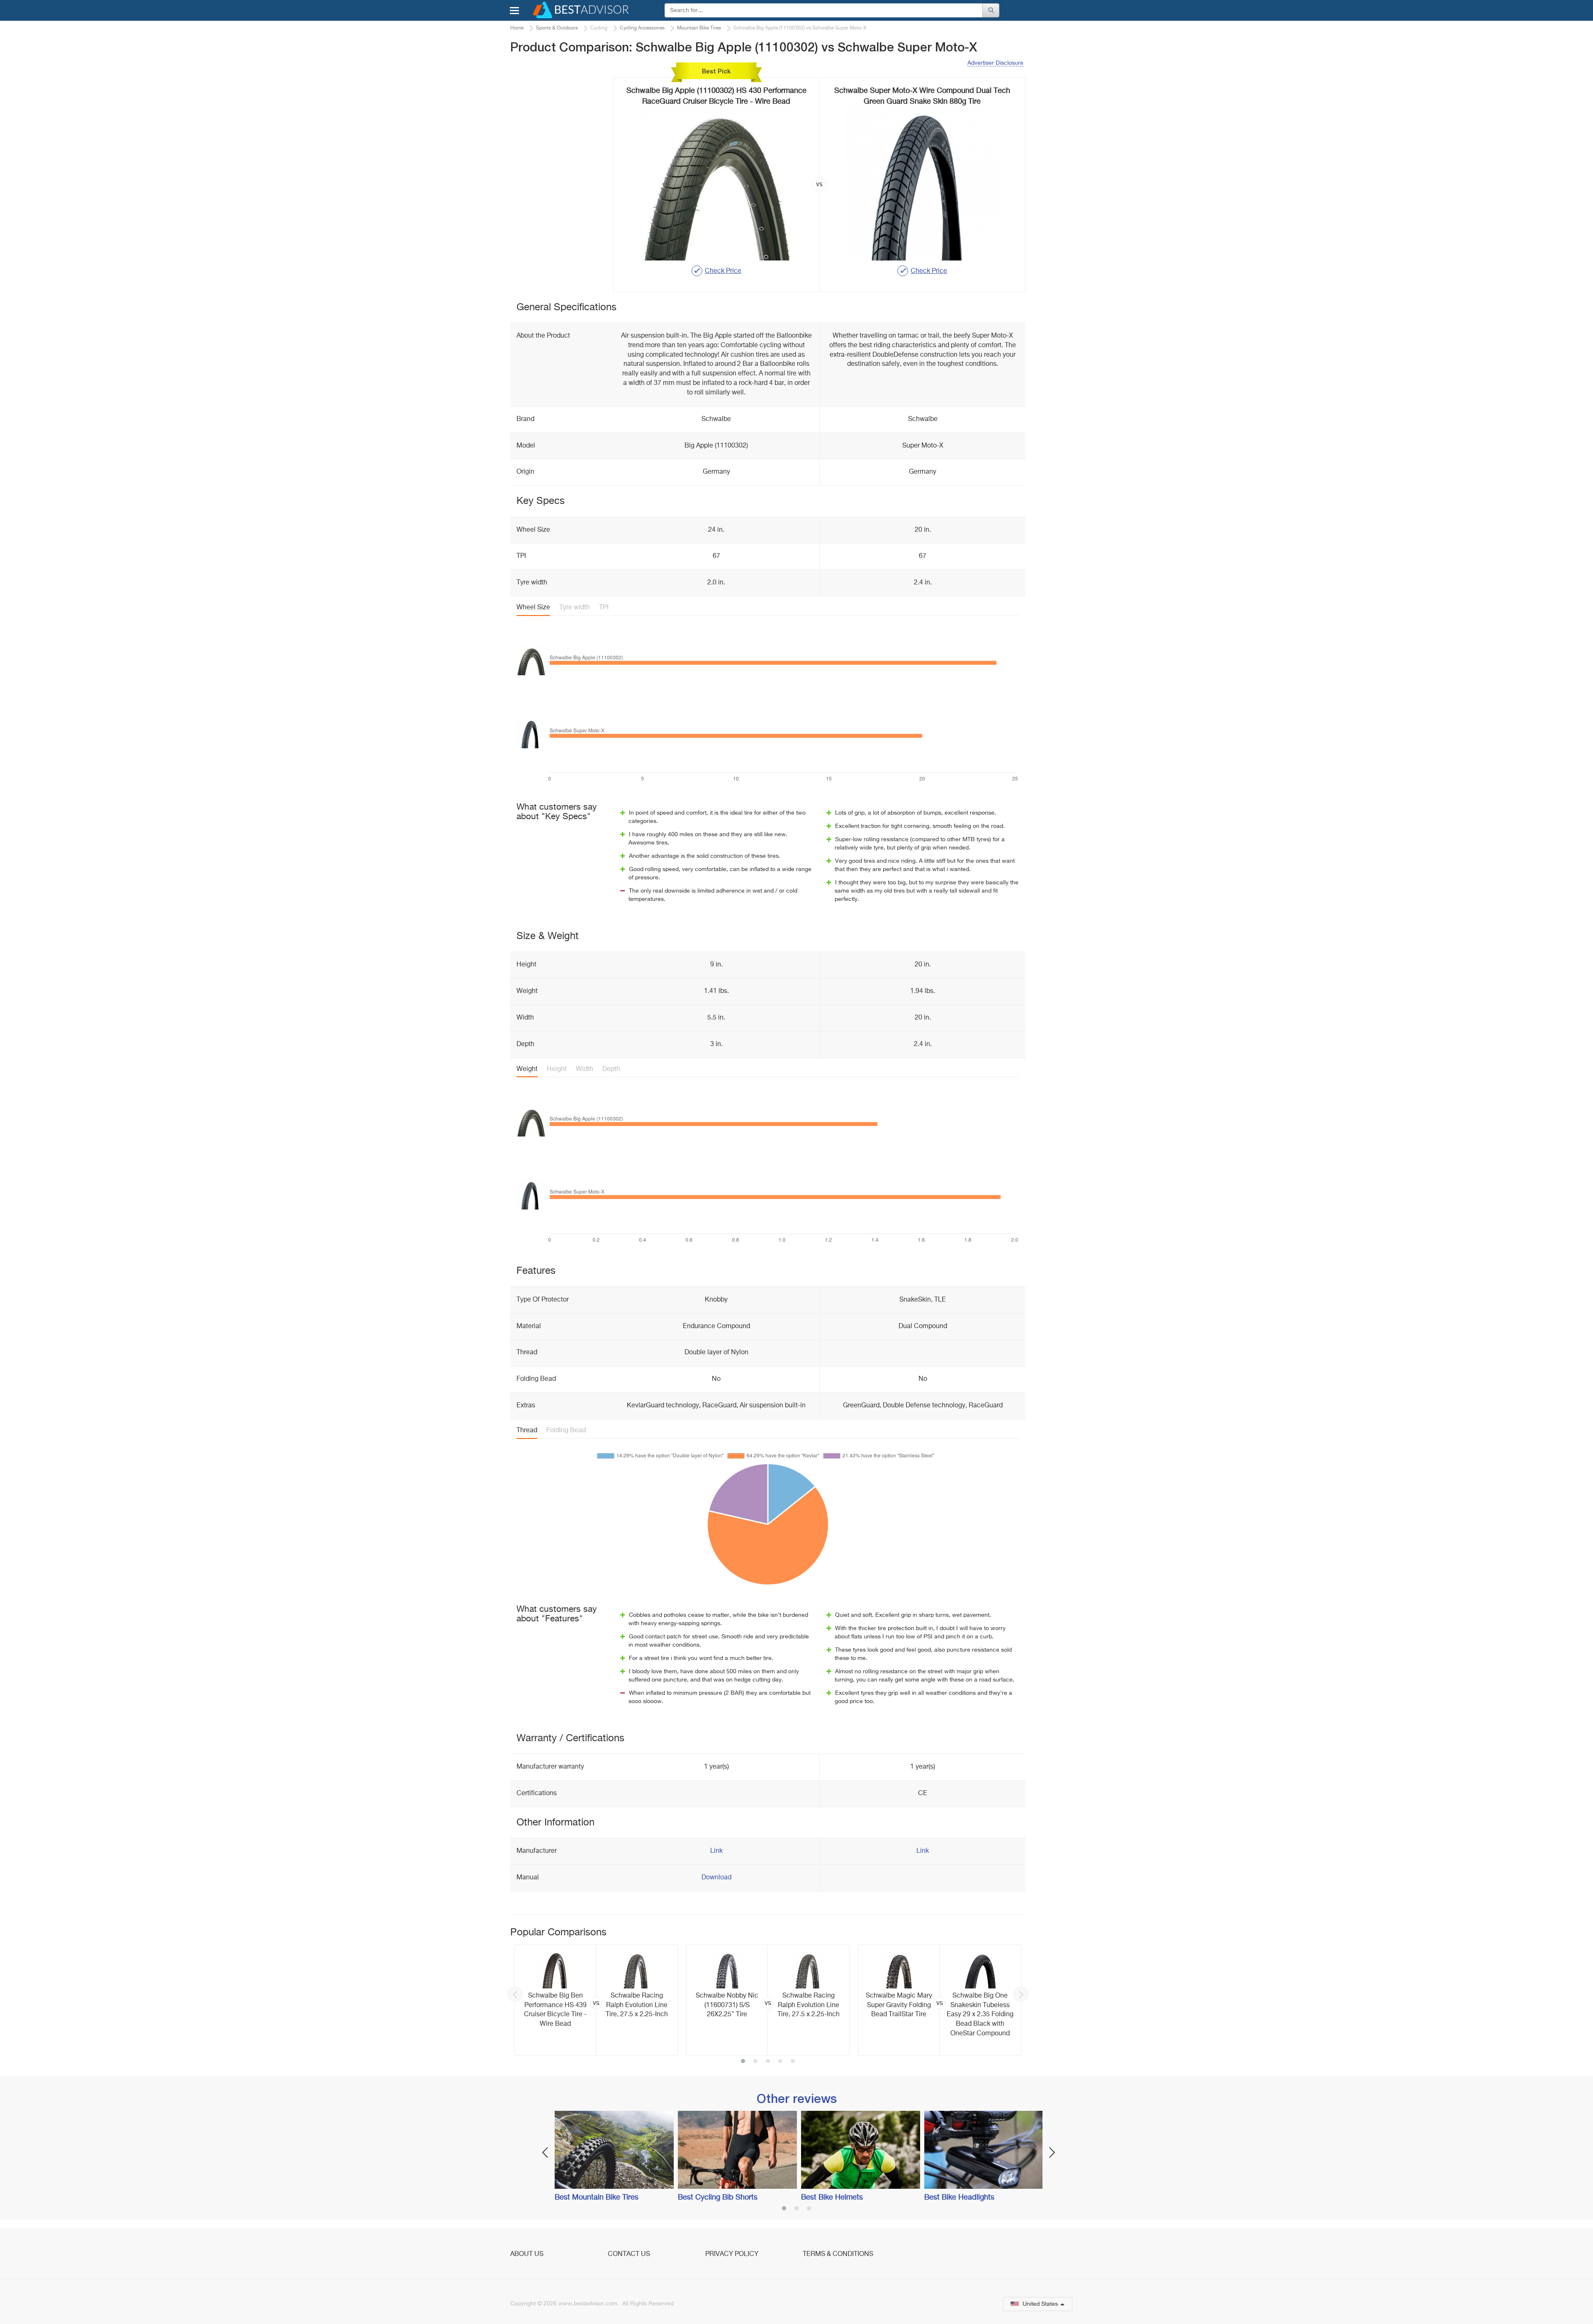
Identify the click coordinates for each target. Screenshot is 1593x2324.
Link (716, 1851)
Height (557, 1069)
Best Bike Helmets (832, 2197)
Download (716, 1878)
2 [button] (755, 2062)
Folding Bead (566, 1431)
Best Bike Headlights (959, 2197)
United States (1040, 2304)
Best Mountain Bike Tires (597, 2197)
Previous (515, 1994)
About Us (527, 2254)
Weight (527, 1069)
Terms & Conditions (838, 2254)
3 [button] (768, 2062)
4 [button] (780, 2062)
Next (1021, 1994)
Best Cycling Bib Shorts (718, 2197)
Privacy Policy (732, 2254)
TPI (604, 608)
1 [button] (743, 2062)
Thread (527, 1431)
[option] (596, 2000)
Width (585, 1069)
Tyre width (575, 608)
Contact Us (629, 2254)
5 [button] (793, 2062)
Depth (611, 1069)
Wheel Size (533, 608)
